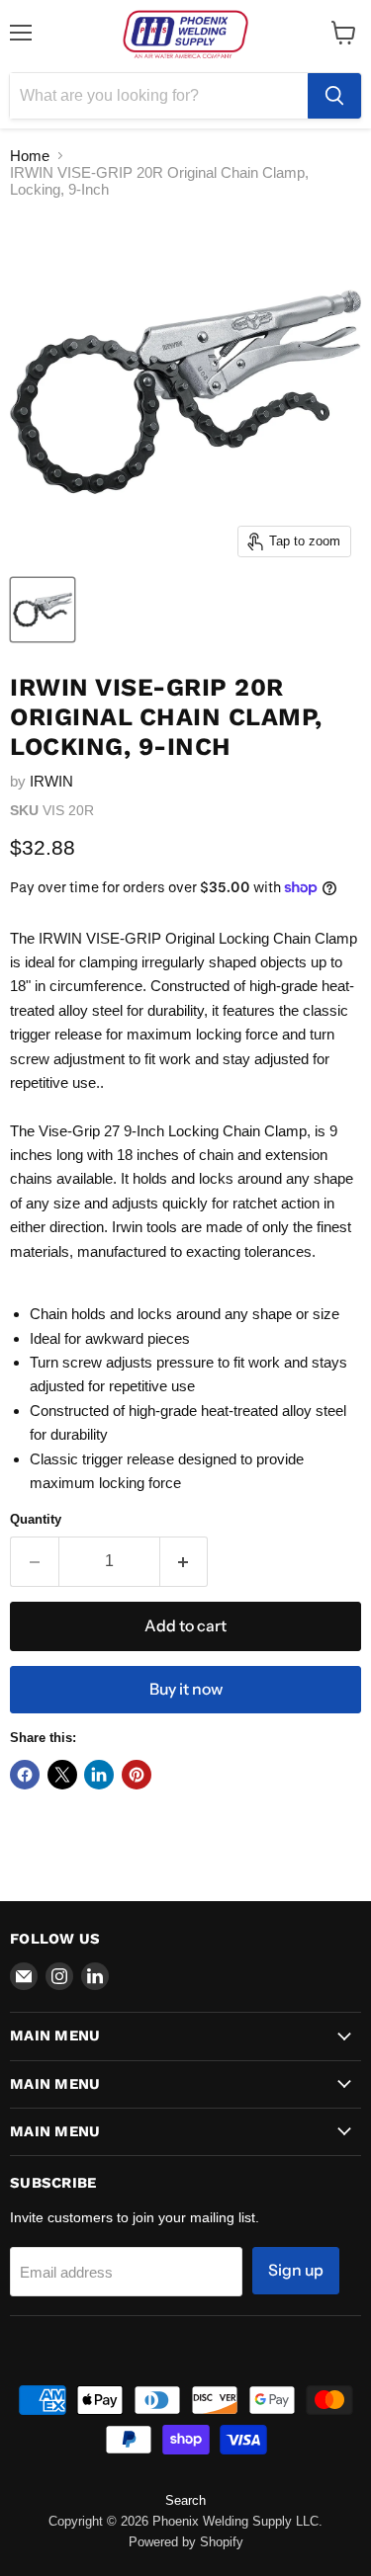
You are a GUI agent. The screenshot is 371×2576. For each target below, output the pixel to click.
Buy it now (186, 1689)
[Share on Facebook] (25, 1775)
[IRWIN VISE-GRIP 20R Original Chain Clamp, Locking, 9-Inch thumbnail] (43, 610)
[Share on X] (62, 1775)
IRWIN (51, 781)
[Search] (334, 96)
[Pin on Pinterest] (137, 1775)
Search (185, 2500)
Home (30, 156)
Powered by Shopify (186, 2542)
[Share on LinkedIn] (99, 1775)
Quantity (36, 1519)
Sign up (296, 2270)
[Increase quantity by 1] (185, 1561)
